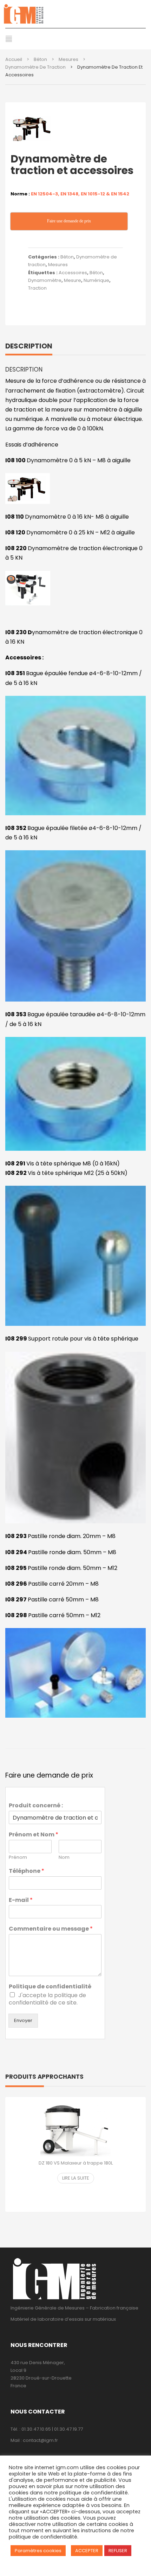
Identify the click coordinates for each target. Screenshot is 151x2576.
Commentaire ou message (51, 1929)
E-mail (21, 1900)
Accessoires (73, 273)
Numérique (96, 280)
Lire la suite (76, 2178)
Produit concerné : (36, 1806)
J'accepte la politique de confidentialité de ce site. (47, 1999)
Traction (37, 288)
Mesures (68, 59)
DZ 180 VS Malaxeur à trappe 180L (76, 2163)
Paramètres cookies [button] (38, 2551)
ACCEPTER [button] (87, 2551)
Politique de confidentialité (50, 1987)
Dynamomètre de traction (35, 67)
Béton (40, 59)
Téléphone (27, 1871)
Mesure (73, 280)
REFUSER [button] (118, 2551)
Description (29, 346)
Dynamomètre (45, 280)
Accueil (14, 59)
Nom (64, 1858)
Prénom (18, 1858)
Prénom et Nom (34, 1835)
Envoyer (23, 2020)
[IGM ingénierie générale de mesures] (75, 14)
